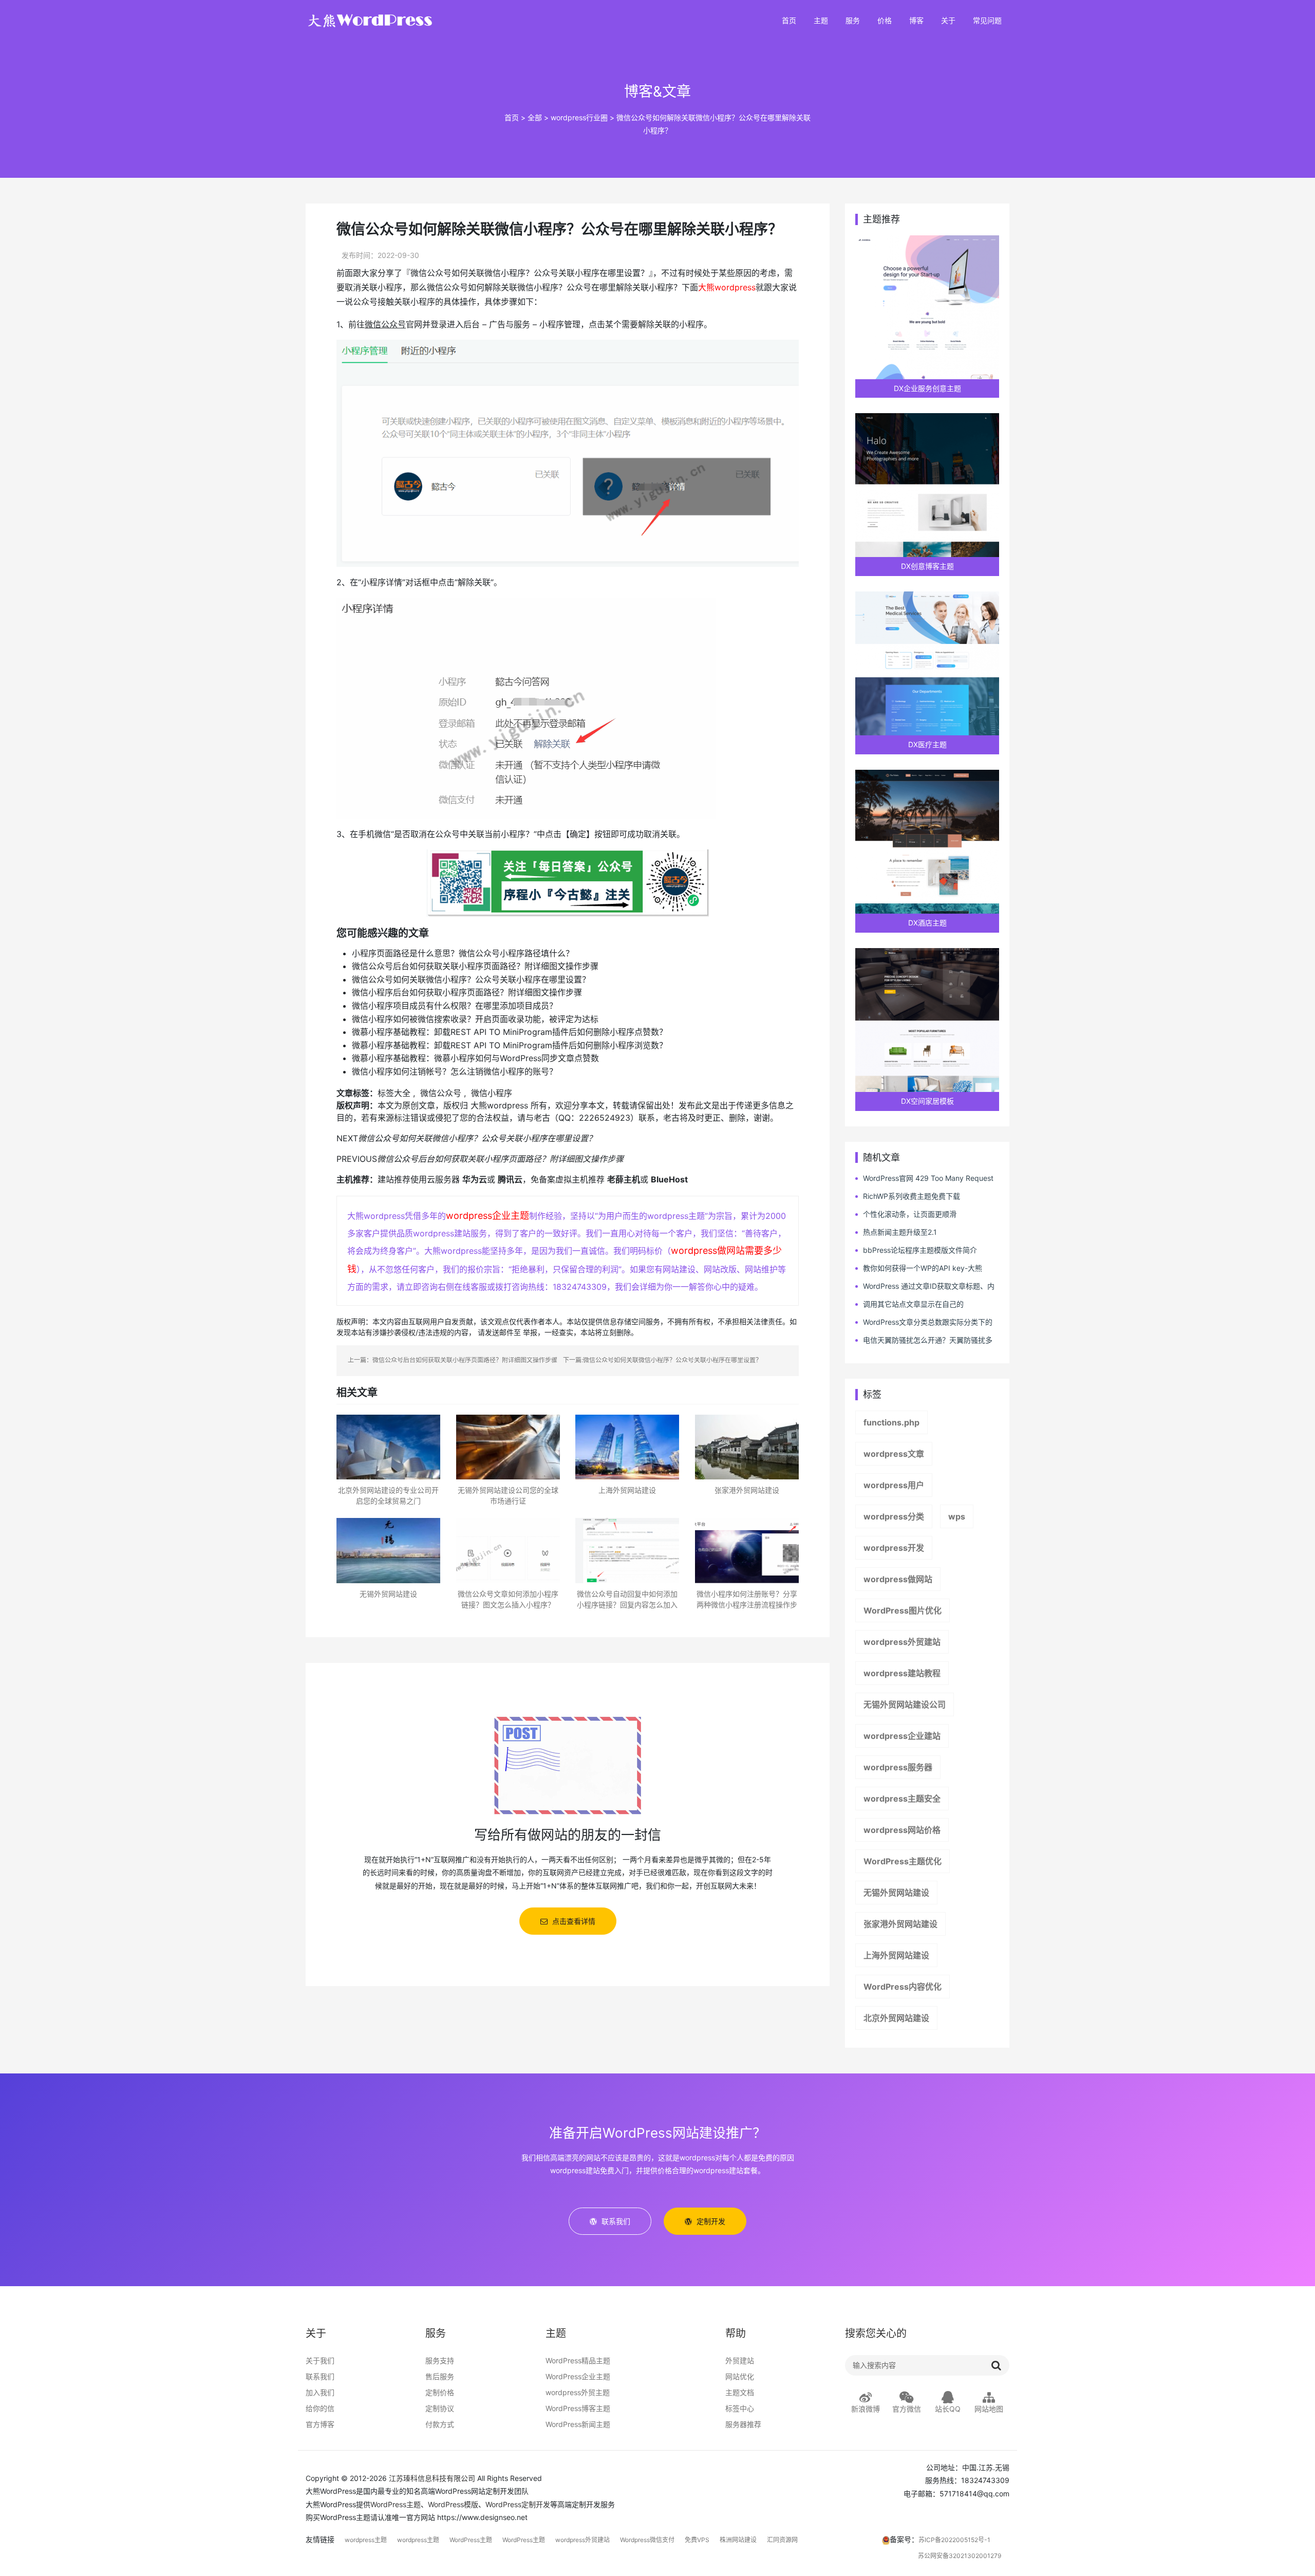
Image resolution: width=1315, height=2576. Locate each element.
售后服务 (440, 2376)
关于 (948, 21)
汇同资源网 (782, 2540)
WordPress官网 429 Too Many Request (928, 1178)
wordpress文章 (894, 1454)
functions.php (891, 1422)
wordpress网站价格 (902, 1830)
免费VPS (697, 2540)
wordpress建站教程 (902, 1673)
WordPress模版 (453, 2504)
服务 (853, 21)
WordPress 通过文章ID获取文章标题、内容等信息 (925, 1286)
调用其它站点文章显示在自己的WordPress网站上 (909, 1304)
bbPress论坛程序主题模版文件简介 (920, 1250)
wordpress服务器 (898, 1767)
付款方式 (440, 2424)
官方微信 (907, 2409)
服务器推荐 (743, 2424)
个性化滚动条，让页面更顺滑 (910, 1214)
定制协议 (440, 2408)
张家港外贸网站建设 (900, 1924)
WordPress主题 (396, 2504)
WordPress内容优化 (903, 1987)
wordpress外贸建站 (902, 1642)
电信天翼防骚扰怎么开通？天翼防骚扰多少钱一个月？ (924, 1340)
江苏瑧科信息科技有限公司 (432, 2478)
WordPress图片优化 (903, 1610)
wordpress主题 (366, 2540)
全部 (535, 117)
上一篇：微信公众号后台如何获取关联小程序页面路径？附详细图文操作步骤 (453, 1360)
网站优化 (740, 2376)
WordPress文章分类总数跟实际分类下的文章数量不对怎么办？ (924, 1322)
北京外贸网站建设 (896, 2018)
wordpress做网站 (898, 1579)
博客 (916, 21)
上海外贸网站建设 (896, 1955)
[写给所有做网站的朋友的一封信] (568, 1764)
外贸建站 (740, 2360)
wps (957, 1516)
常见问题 (987, 21)
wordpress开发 (894, 1548)
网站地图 (989, 2409)
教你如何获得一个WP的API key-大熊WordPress (919, 1268)
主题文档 (740, 2392)
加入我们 (320, 2392)
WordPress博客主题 (578, 2408)
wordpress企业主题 (487, 1216)
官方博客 (320, 2424)
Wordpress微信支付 (647, 2540)
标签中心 (740, 2408)
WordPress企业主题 (578, 2376)
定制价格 (440, 2392)
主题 (821, 21)
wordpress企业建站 (902, 1736)
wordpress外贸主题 (578, 2392)
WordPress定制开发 (518, 2504)
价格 (885, 21)
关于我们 (320, 2360)
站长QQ (948, 2409)
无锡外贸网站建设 (896, 1893)
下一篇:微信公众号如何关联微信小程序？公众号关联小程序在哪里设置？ (662, 1360)
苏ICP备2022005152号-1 (954, 2540)
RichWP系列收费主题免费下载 (912, 1196)
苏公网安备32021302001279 (960, 2556)
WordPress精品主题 (578, 2360)
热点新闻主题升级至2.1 (900, 1232)
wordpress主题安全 (902, 1799)
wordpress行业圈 (579, 117)
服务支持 (440, 2360)
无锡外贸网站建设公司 (905, 1704)
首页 (789, 21)
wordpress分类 (894, 1516)
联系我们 (320, 2376)
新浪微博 (866, 2409)
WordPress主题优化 (903, 1861)
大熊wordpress (727, 287)
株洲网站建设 (738, 2540)
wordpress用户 (894, 1485)
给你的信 (320, 2408)
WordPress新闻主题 (578, 2424)
